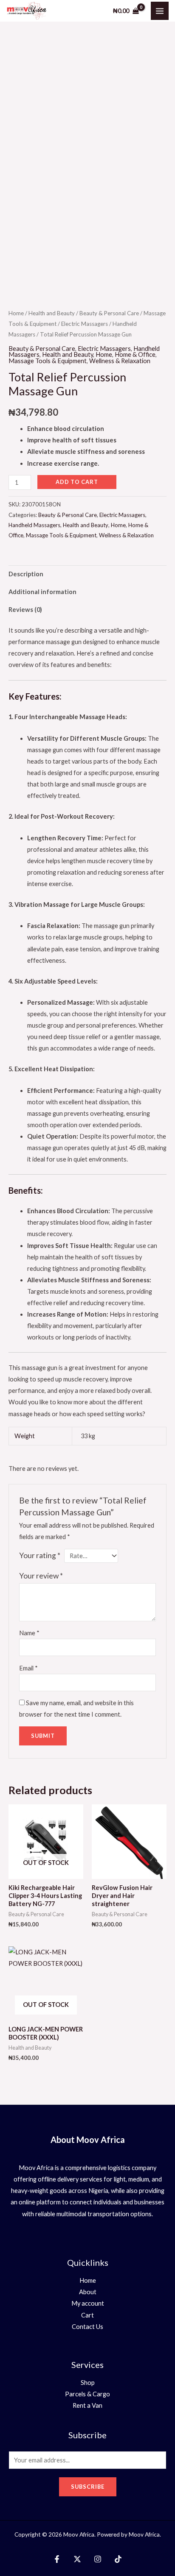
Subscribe (88, 2487)
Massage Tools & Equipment (48, 361)
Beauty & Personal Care (109, 313)
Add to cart (77, 482)
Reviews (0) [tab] (25, 610)
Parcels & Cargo (87, 2394)
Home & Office (135, 354)
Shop (88, 2383)
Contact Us (87, 2327)
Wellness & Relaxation (120, 361)
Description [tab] (26, 574)
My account (88, 2303)
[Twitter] (77, 2559)
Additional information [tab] (42, 592)
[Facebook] (57, 2559)
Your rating (40, 1555)
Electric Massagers (85, 324)
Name (29, 1633)
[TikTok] (118, 2559)
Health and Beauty (52, 313)
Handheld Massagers (34, 525)
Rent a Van (87, 2405)
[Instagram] (98, 2559)
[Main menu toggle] (160, 11)
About (88, 2292)
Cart (87, 2315)
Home (16, 313)
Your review (41, 1576)
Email (28, 1668)
